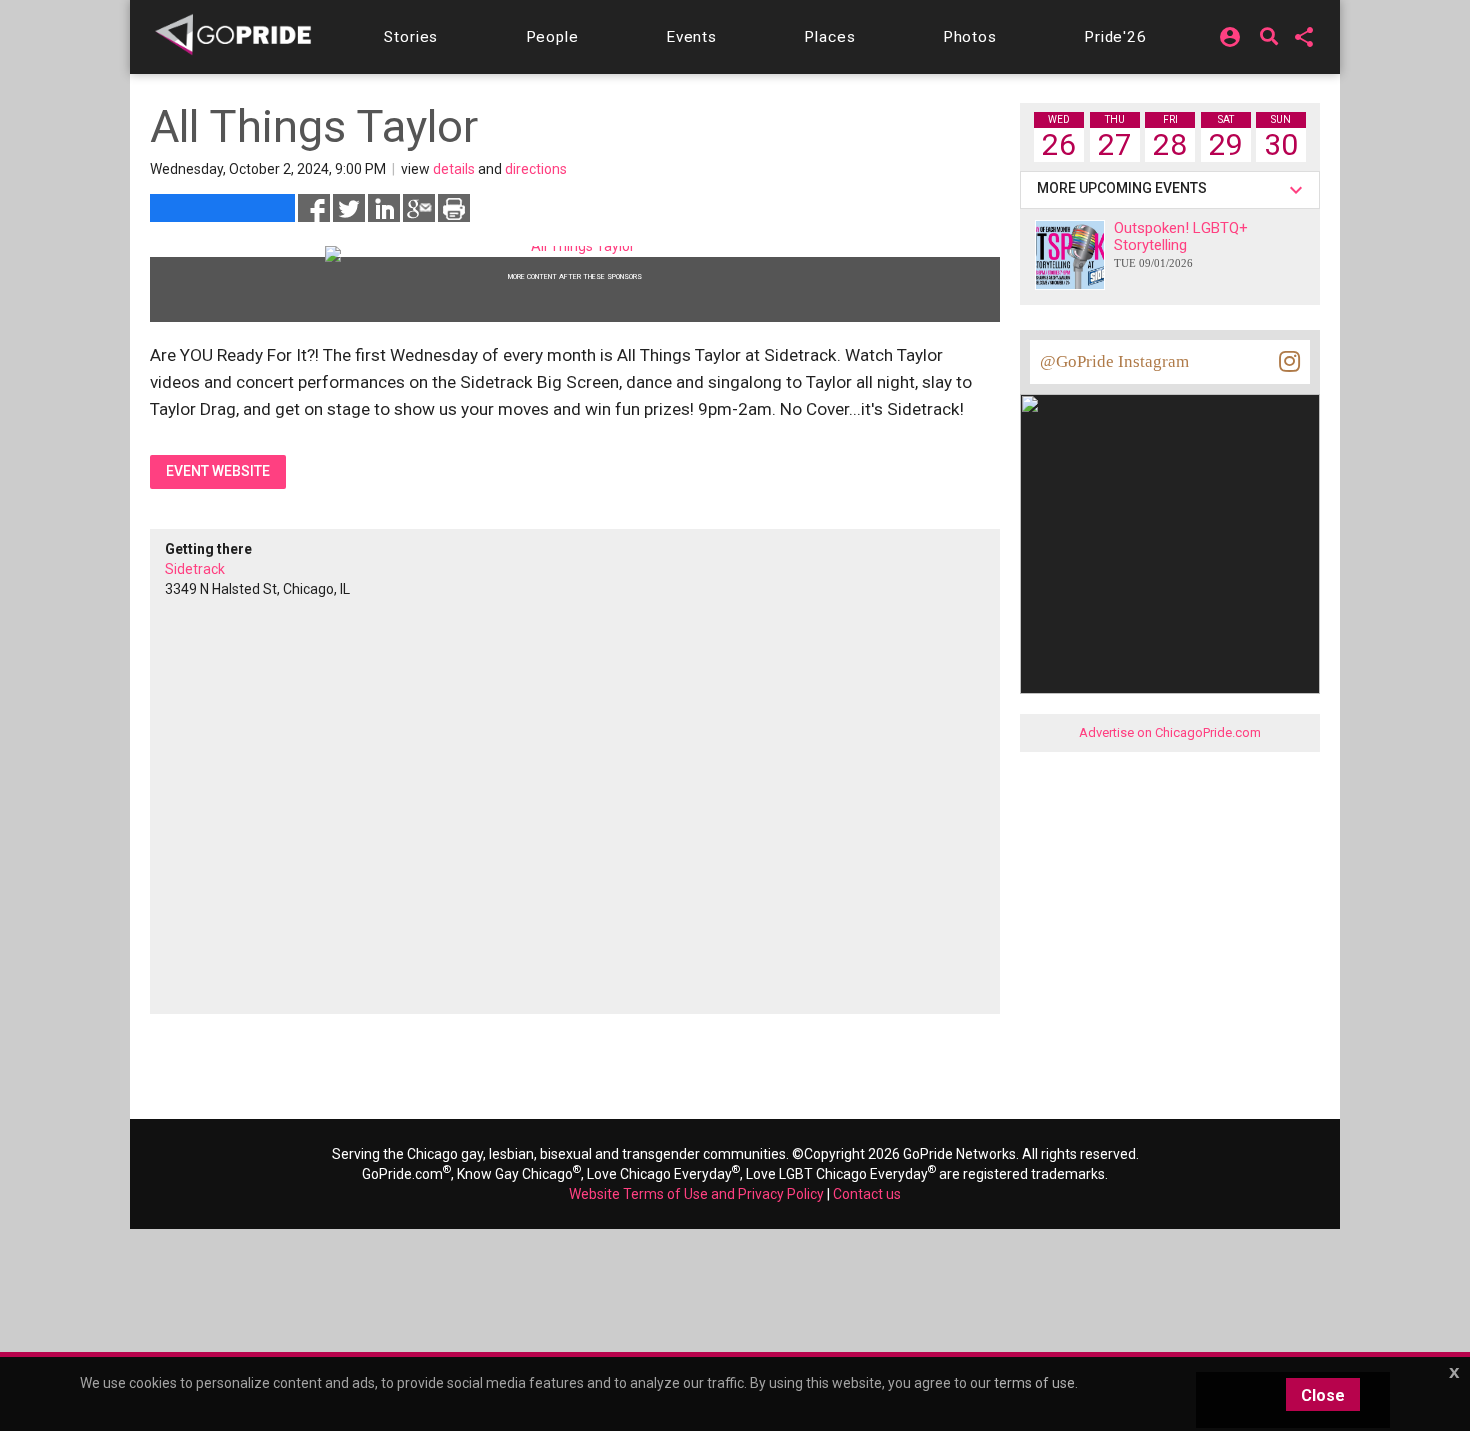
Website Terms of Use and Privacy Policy (696, 1194)
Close (1323, 1395)
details (454, 169)
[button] (411, 37)
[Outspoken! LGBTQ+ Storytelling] (1070, 255)
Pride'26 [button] (1115, 37)
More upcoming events (1125, 188)
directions (536, 169)
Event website (218, 471)
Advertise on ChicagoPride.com (1170, 732)
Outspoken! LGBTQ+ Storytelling (1181, 244)
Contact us (867, 1194)
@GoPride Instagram (1114, 361)
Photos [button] (970, 37)
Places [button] (829, 37)
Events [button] (691, 37)
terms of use (1034, 1383)
